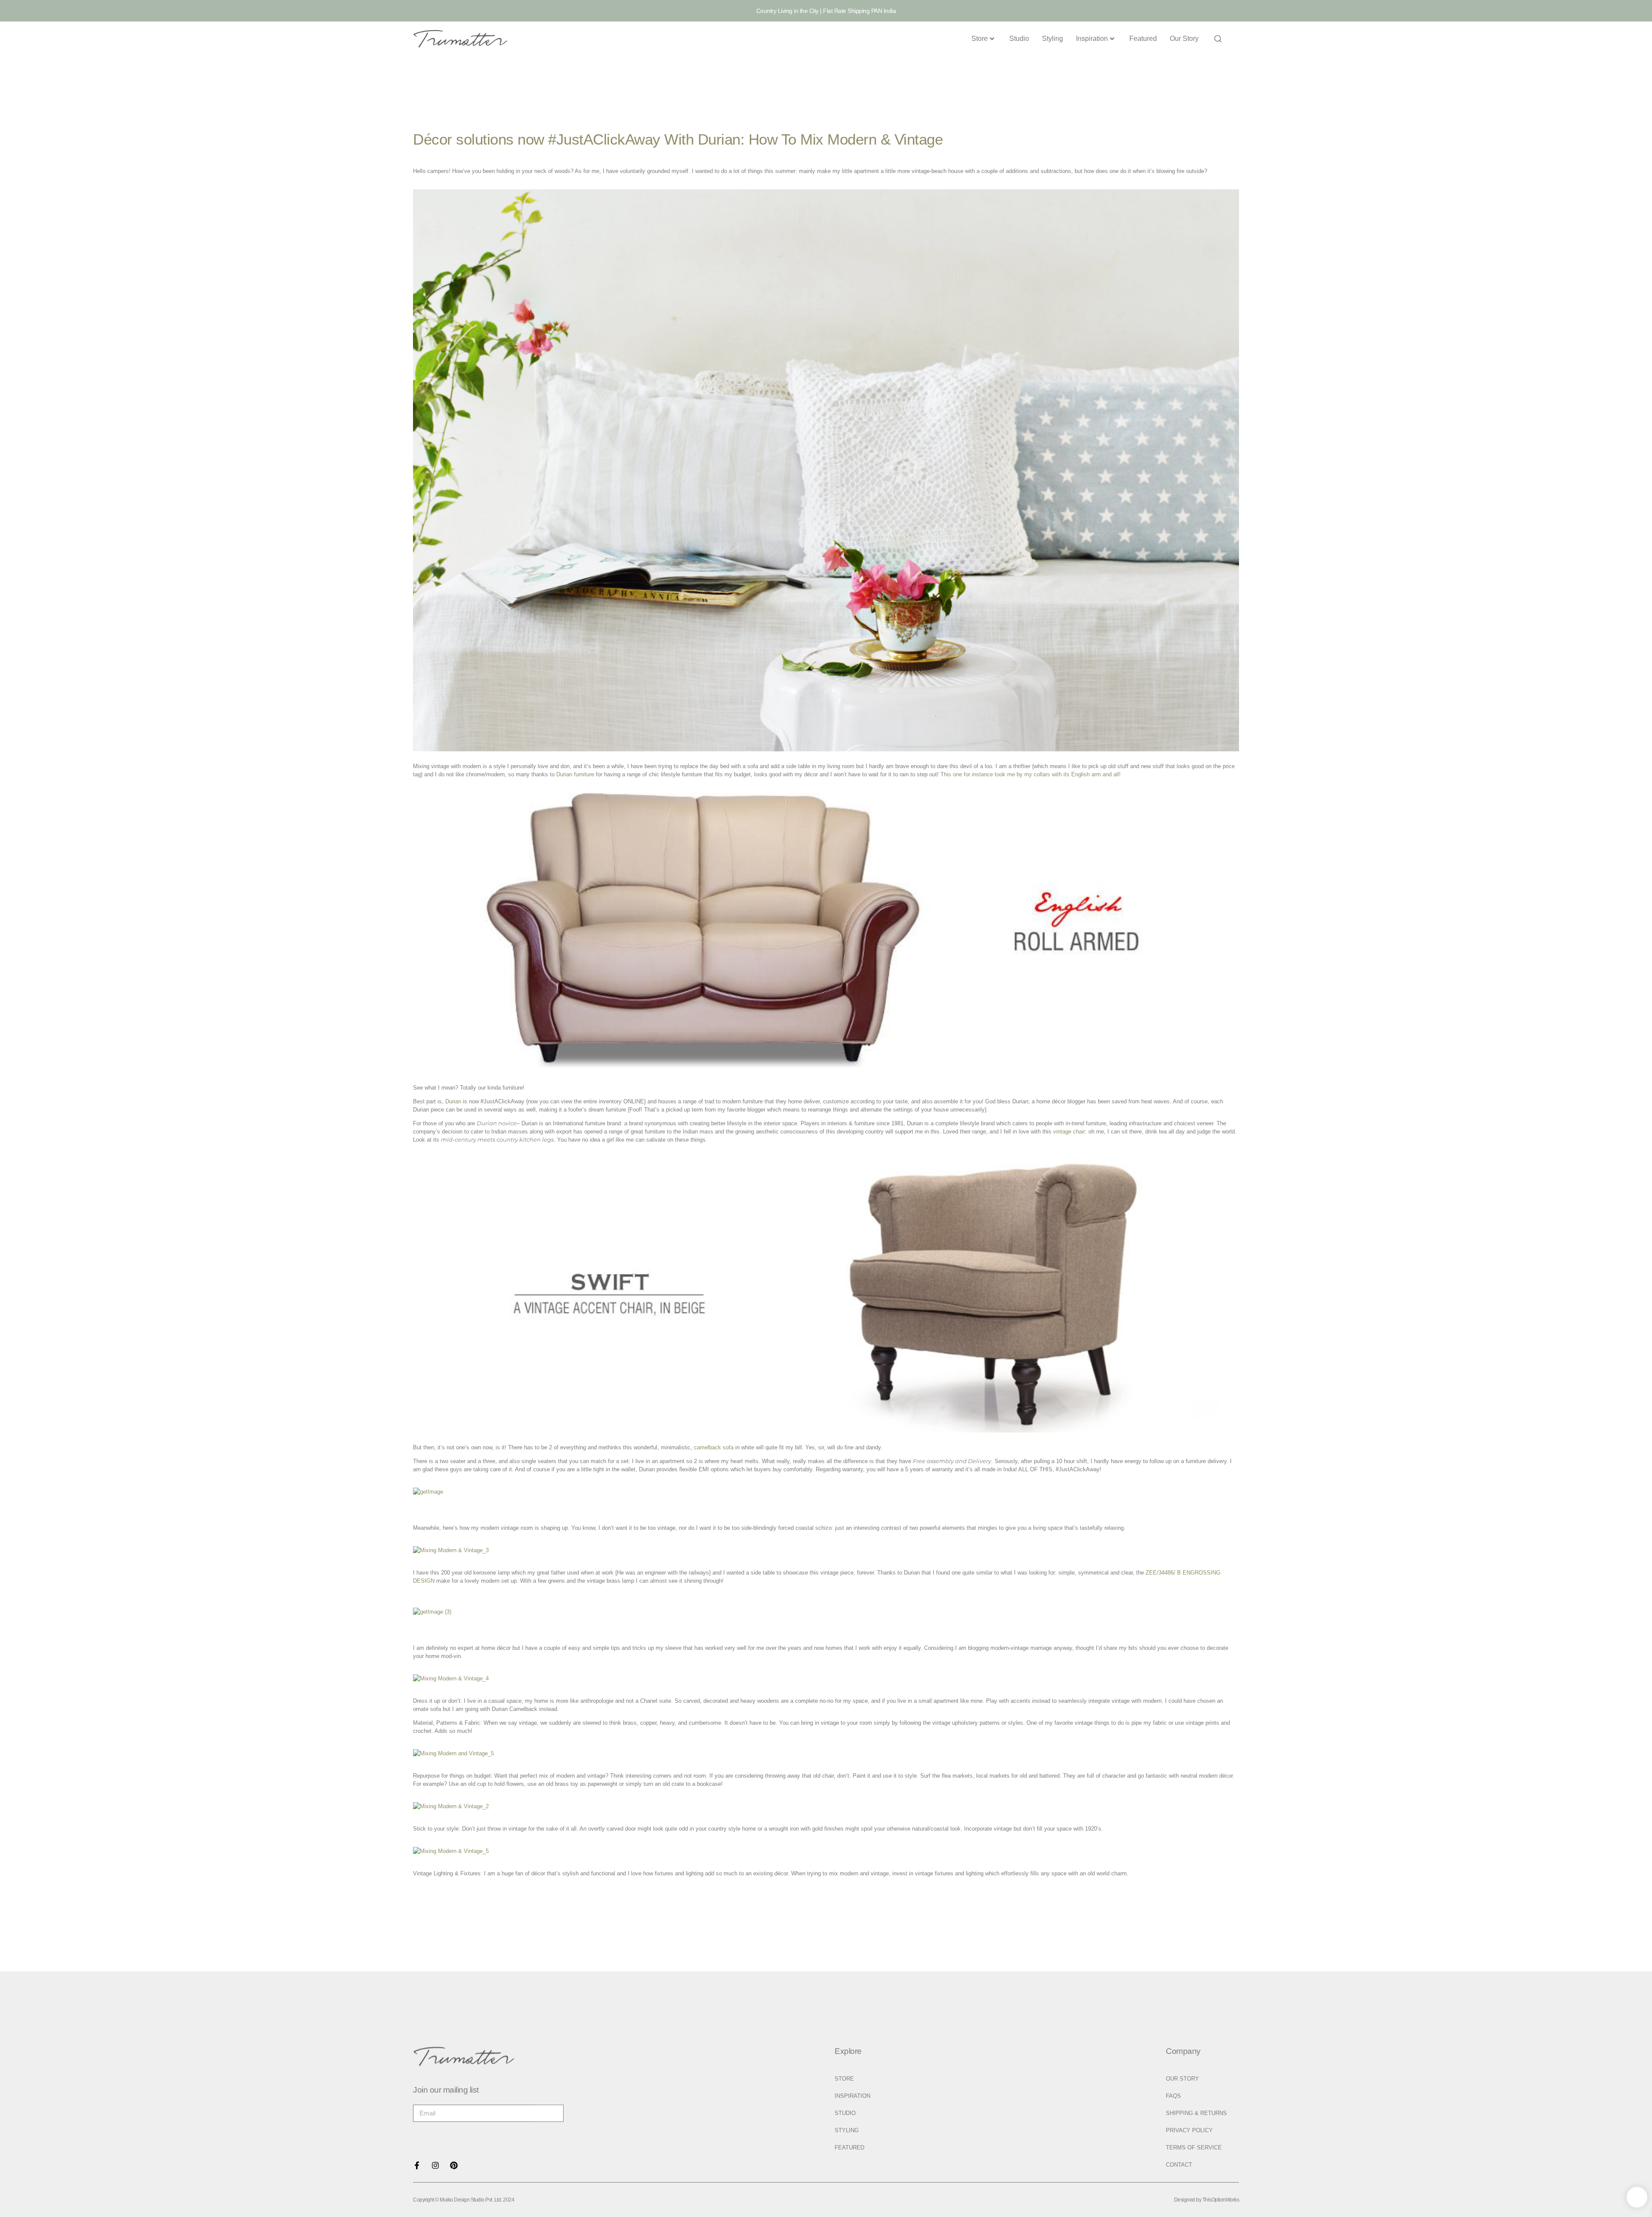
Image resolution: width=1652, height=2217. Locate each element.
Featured (1143, 39)
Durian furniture (575, 774)
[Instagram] (435, 2165)
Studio (1019, 39)
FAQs (1173, 2096)
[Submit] (549, 2113)
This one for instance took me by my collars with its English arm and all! (1031, 774)
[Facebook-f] (417, 2165)
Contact (1179, 2165)
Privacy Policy (1189, 2130)
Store (980, 39)
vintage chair (1069, 1132)
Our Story (1184, 39)
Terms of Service (1194, 2148)
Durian (453, 1101)
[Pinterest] (454, 2165)
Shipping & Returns (1196, 2113)
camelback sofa (714, 1447)
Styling (1053, 39)
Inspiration (1092, 39)
